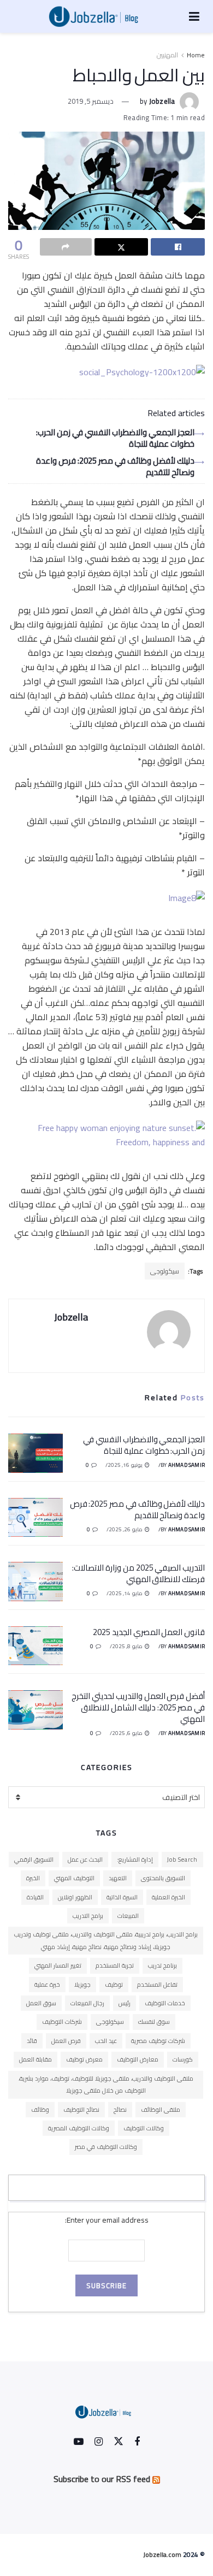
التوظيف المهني (74, 1878)
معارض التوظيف (138, 2059)
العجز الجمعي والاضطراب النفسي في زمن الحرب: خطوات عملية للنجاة (115, 438)
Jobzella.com (162, 2554)
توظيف (114, 1985)
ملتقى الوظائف (161, 2110)
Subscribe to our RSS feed (102, 2479)
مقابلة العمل (35, 2059)
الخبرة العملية (168, 1897)
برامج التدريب (88, 1916)
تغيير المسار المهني (58, 1965)
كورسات (183, 2059)
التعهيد (118, 1878)
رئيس (125, 2003)
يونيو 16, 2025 (126, 1465)
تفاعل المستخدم (157, 1985)
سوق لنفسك (154, 2022)
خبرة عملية (47, 1985)
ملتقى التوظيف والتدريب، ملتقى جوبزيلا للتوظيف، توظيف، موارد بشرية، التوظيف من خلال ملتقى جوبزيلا (106, 2085)
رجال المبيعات (87, 2003)
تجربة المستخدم (115, 1965)
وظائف (40, 2110)
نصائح (120, 2110)
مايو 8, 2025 (128, 1646)
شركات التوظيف (62, 2022)
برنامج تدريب (162, 1965)
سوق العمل (41, 2003)
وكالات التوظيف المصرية (79, 2128)
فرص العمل (66, 2041)
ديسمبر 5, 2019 (91, 101)
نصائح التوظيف (81, 2110)
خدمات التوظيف (165, 2003)
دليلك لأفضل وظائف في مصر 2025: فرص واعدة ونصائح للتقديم (115, 466)
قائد (32, 2041)
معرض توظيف (84, 2059)
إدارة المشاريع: (135, 1860)
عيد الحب (106, 2041)
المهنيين (167, 55)
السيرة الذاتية (122, 1897)
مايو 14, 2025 (126, 1593)
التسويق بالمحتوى (163, 1878)
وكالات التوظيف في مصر (106, 2147)
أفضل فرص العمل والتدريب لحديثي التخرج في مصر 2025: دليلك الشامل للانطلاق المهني (138, 1707)
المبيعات (128, 1916)
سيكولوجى (165, 1271)
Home (196, 55)
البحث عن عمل (85, 1860)
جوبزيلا (82, 1985)
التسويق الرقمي (34, 1860)
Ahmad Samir (187, 1465)
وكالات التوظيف (144, 2128)
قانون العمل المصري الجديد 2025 (149, 1632)
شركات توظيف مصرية (158, 2041)
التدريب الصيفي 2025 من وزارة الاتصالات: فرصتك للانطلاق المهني (138, 1573)
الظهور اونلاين (75, 1897)
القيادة (35, 1897)
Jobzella (162, 101)
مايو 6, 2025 (128, 1733)
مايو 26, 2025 (126, 1529)
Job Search (182, 1860)
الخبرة (33, 1878)
